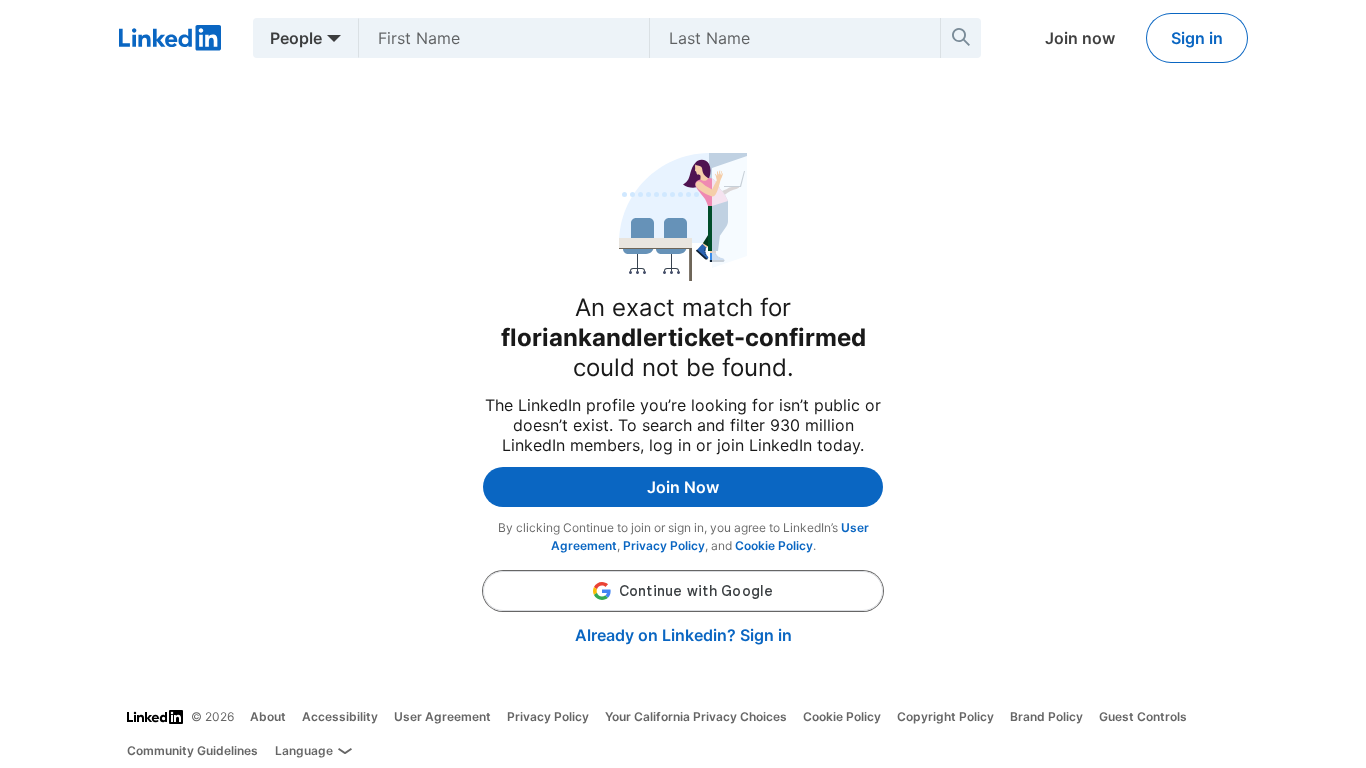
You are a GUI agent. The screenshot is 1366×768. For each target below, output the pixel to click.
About (268, 716)
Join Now (683, 487)
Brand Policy (1046, 716)
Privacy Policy (664, 545)
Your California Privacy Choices (696, 716)
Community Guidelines (192, 750)
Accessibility (340, 716)
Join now (1080, 38)
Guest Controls (1143, 716)
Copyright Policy (945, 716)
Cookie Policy (774, 545)
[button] (683, 591)
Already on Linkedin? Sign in (683, 635)
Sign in (1197, 38)
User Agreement (442, 716)
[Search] (961, 38)
